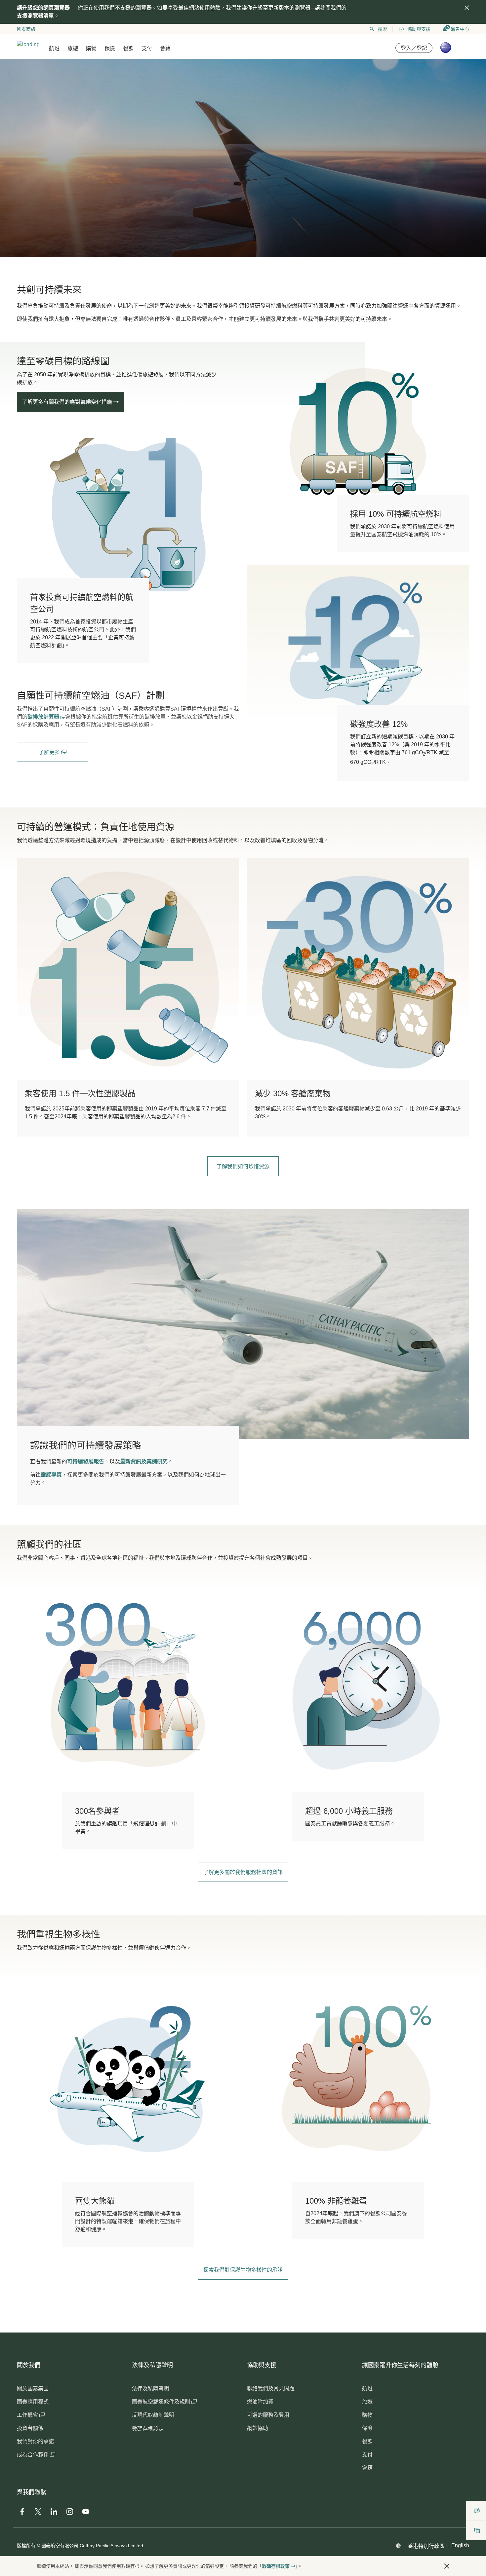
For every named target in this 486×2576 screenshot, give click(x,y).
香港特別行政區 (426, 2546)
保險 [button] (110, 48)
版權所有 (26, 2546)
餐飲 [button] (128, 48)
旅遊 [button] (73, 48)
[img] (467, 8)
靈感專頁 (51, 1475)
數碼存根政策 (276, 2566)
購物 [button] (91, 48)
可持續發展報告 (86, 1461)
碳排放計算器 (44, 717)
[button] (447, 2566)
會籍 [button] (165, 48)
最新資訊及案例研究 (144, 1461)
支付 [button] (147, 48)
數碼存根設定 (148, 2429)
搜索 (383, 29)
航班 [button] (54, 48)
